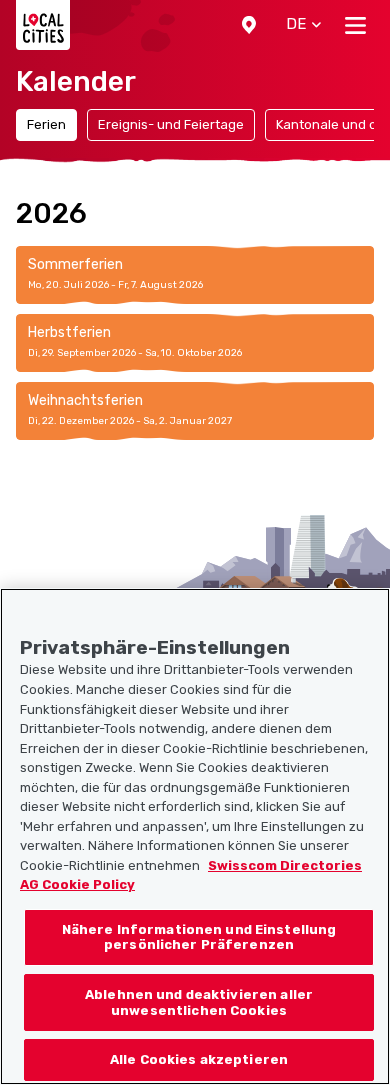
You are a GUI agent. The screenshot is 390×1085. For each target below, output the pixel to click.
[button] (249, 25)
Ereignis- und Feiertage (171, 124)
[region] (195, 836)
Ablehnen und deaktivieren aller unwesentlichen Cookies (199, 1002)
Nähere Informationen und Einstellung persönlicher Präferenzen (199, 937)
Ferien (46, 124)
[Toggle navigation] (355, 25)
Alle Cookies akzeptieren (199, 1059)
